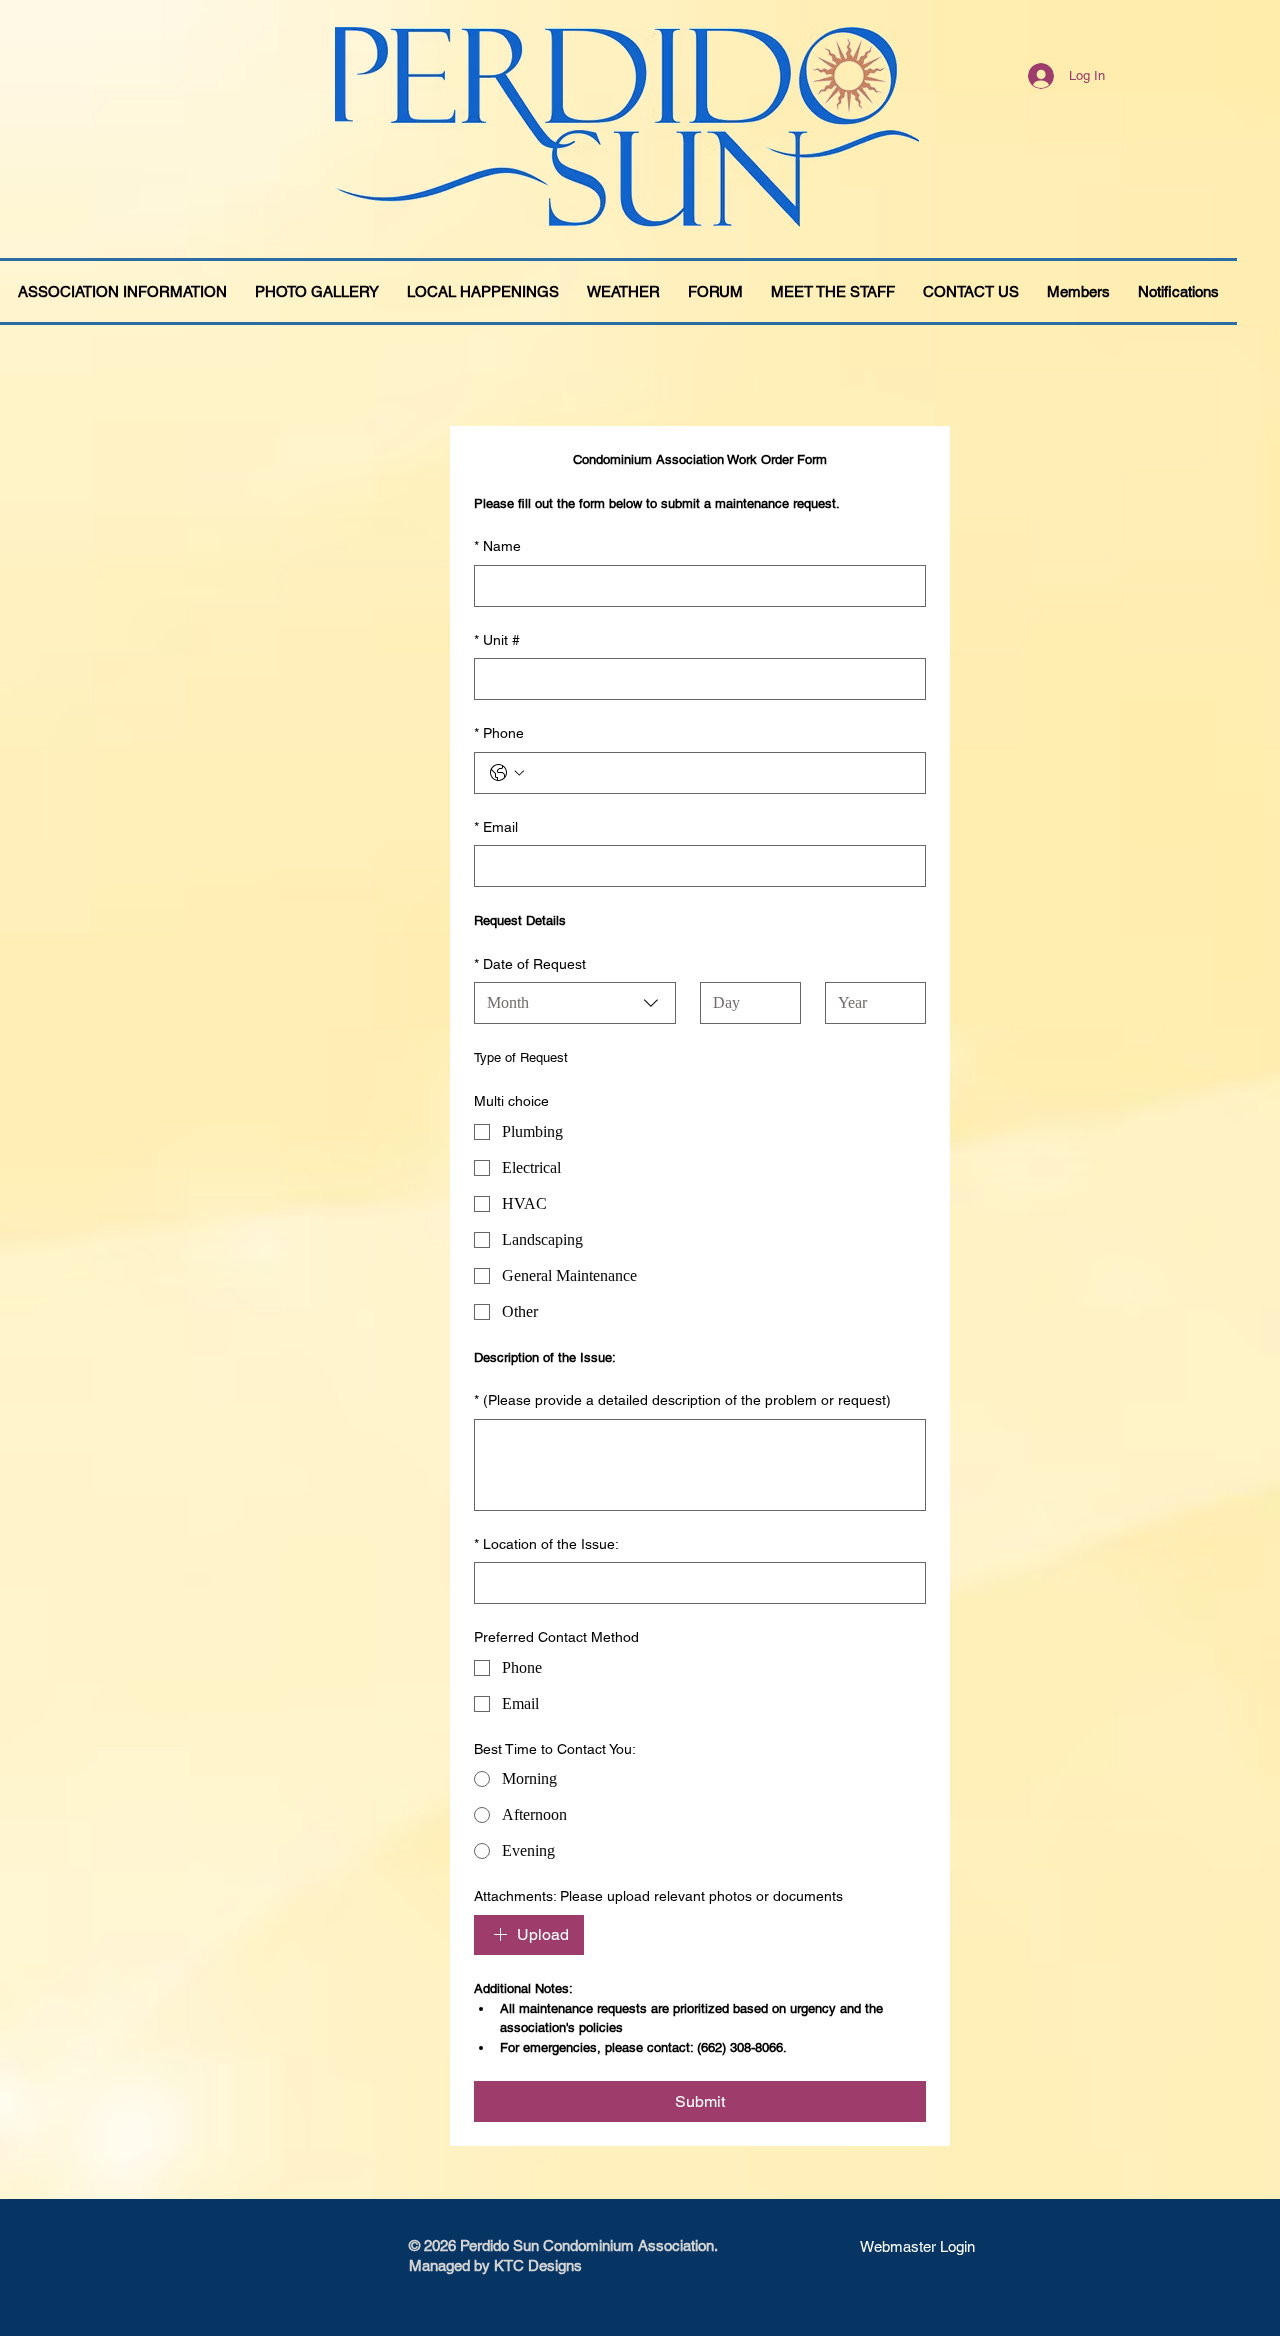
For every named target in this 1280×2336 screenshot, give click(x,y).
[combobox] (575, 1003)
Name (497, 546)
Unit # (497, 640)
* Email (496, 827)
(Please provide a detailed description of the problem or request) (682, 1400)
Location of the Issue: (546, 1544)
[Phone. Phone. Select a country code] (507, 773)
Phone (499, 733)
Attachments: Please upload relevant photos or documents (658, 1896)
